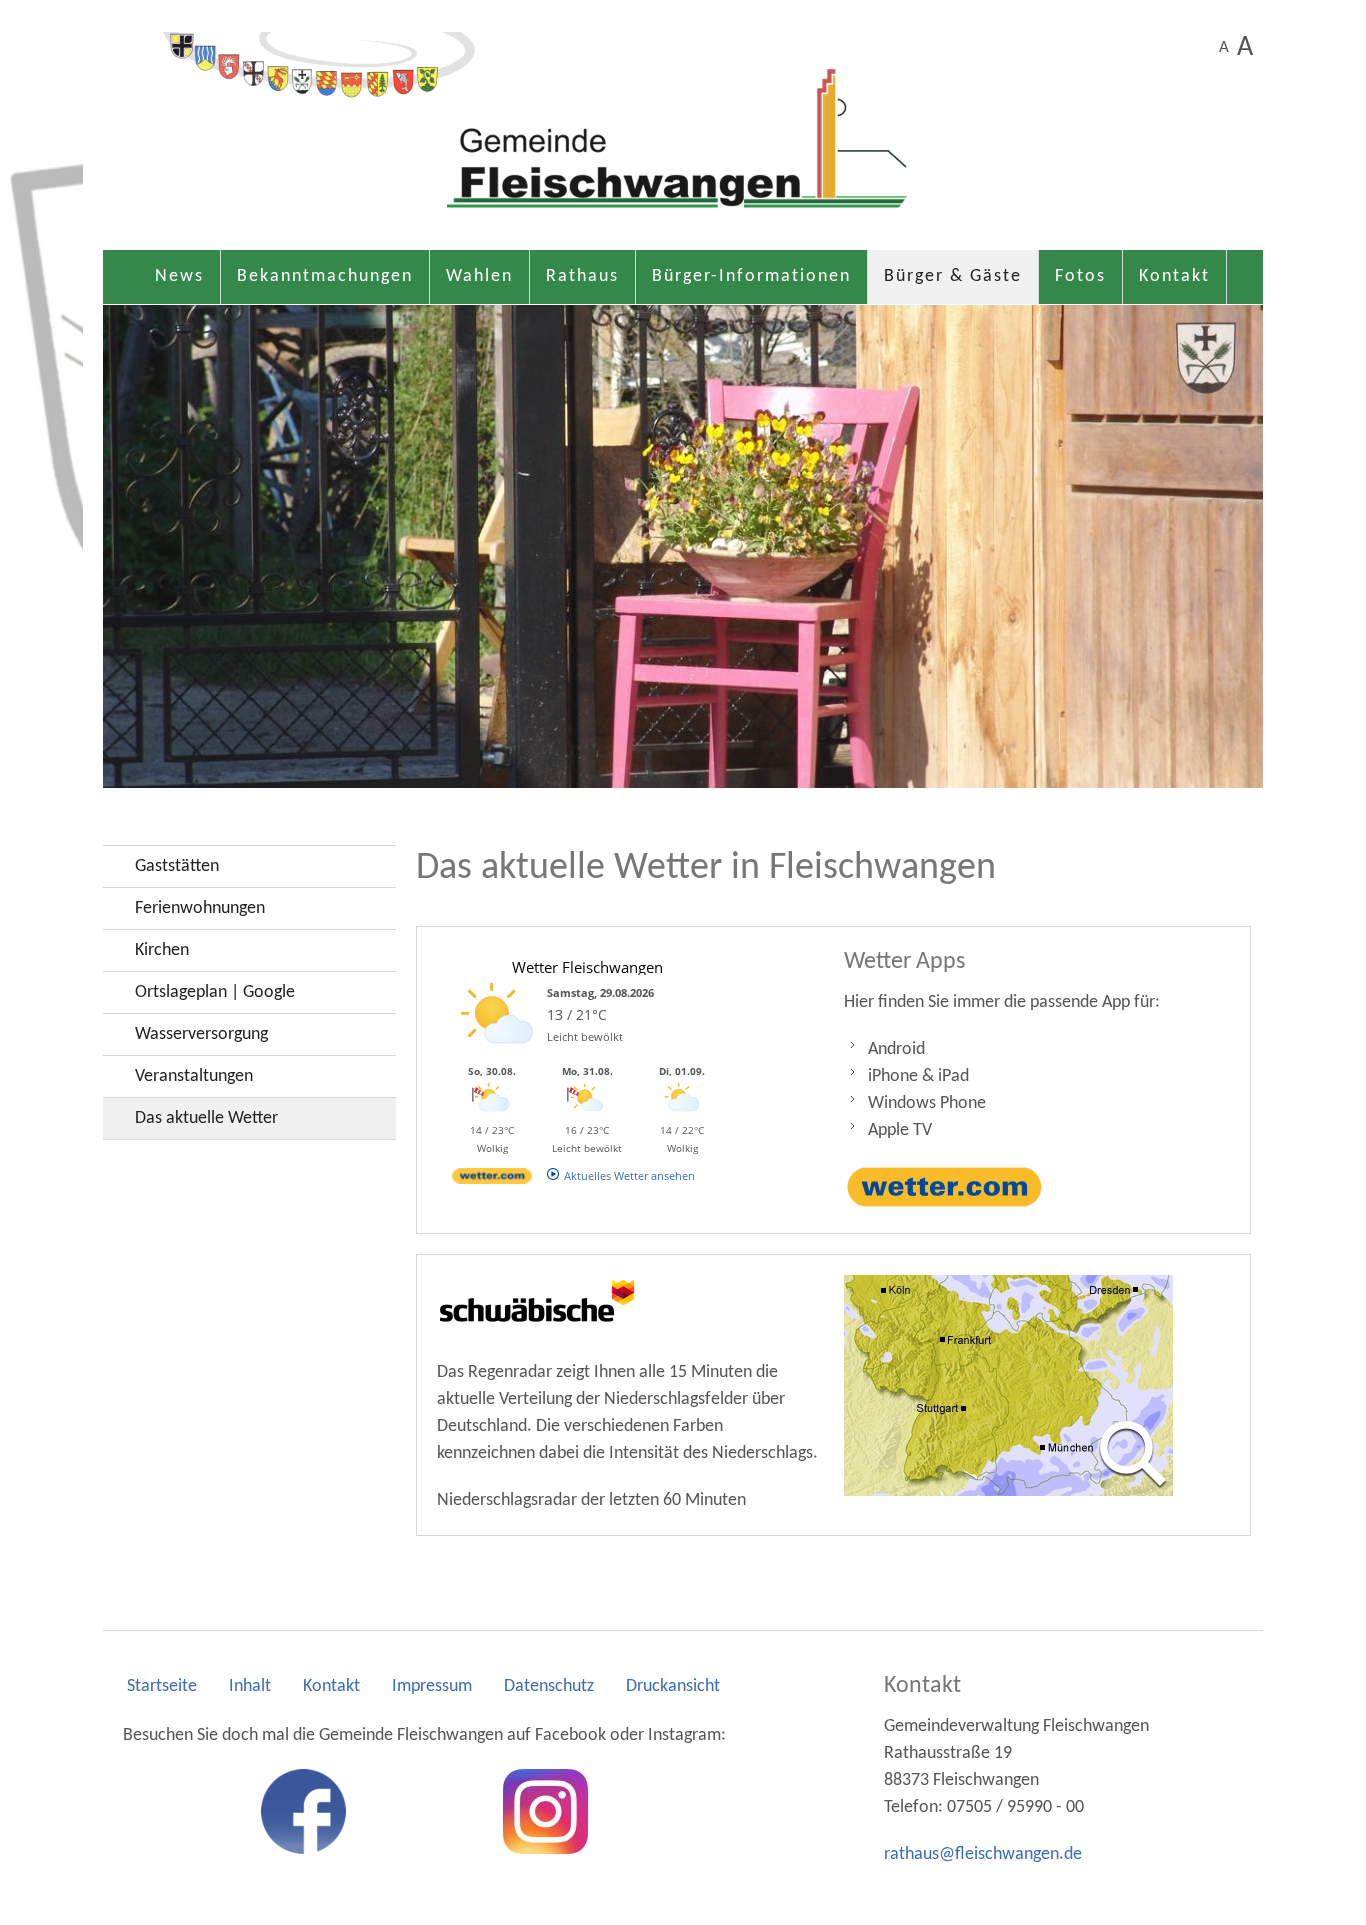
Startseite (162, 1686)
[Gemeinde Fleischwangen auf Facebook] (303, 1811)
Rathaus (582, 276)
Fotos (1080, 276)
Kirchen (162, 950)
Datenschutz (549, 1686)
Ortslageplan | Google (215, 992)
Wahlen (479, 276)
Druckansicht (673, 1686)
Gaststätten (177, 866)
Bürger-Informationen (751, 276)
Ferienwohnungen (200, 908)
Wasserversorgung (201, 1034)
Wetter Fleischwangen (587, 967)
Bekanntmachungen (325, 276)
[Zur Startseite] (683, 135)
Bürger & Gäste (953, 276)
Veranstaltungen (194, 1076)
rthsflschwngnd (978, 1854)
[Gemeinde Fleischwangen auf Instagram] (545, 1811)
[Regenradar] (1008, 1385)
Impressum (432, 1686)
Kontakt (1174, 276)
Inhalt (250, 1686)
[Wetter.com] (945, 1188)
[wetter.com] (492, 1179)
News (179, 276)
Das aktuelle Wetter (206, 1118)
